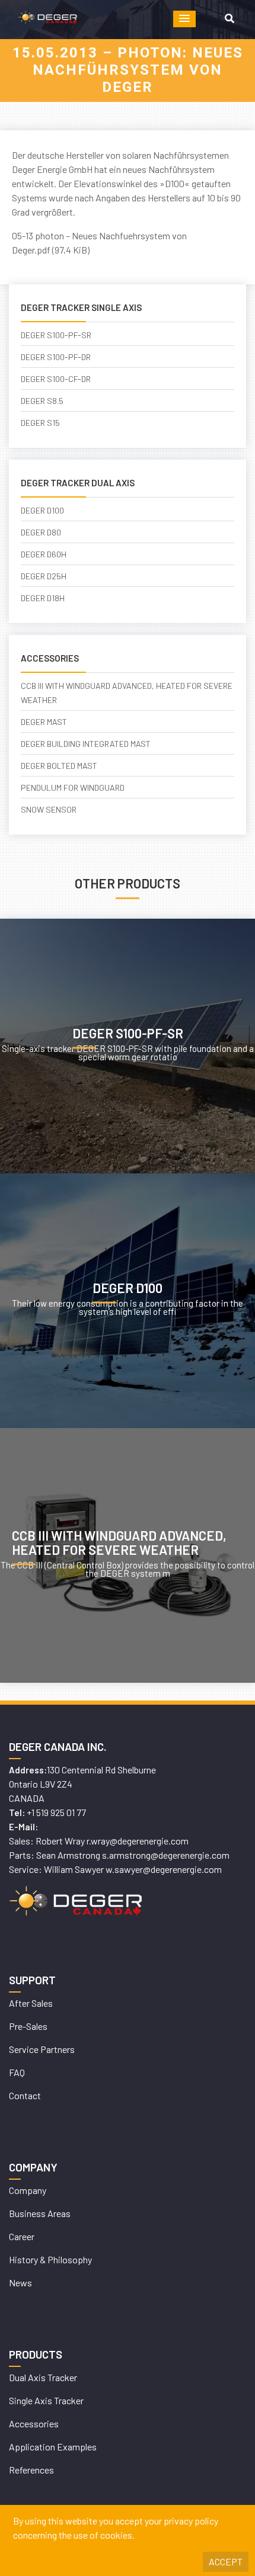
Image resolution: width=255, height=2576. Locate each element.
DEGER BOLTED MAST (59, 766)
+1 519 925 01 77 (56, 1812)
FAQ (17, 2072)
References (31, 2470)
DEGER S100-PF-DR (56, 357)
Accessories (34, 2423)
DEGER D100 (42, 510)
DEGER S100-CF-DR (56, 379)
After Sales (31, 2003)
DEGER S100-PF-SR (56, 335)
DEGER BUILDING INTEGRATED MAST (86, 744)
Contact (25, 2095)
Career (22, 2236)
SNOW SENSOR (49, 809)
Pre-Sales (28, 2026)
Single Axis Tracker (46, 2400)
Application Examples (53, 2447)
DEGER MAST (44, 722)
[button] (184, 19)
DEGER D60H (44, 554)
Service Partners (42, 2049)
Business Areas (40, 2213)
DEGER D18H (43, 598)
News (20, 2283)
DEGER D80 (41, 532)
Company (28, 2190)
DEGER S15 (40, 423)
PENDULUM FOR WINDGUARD (73, 787)
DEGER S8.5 (42, 401)
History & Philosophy (50, 2259)
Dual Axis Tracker (43, 2377)
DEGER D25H (44, 576)
